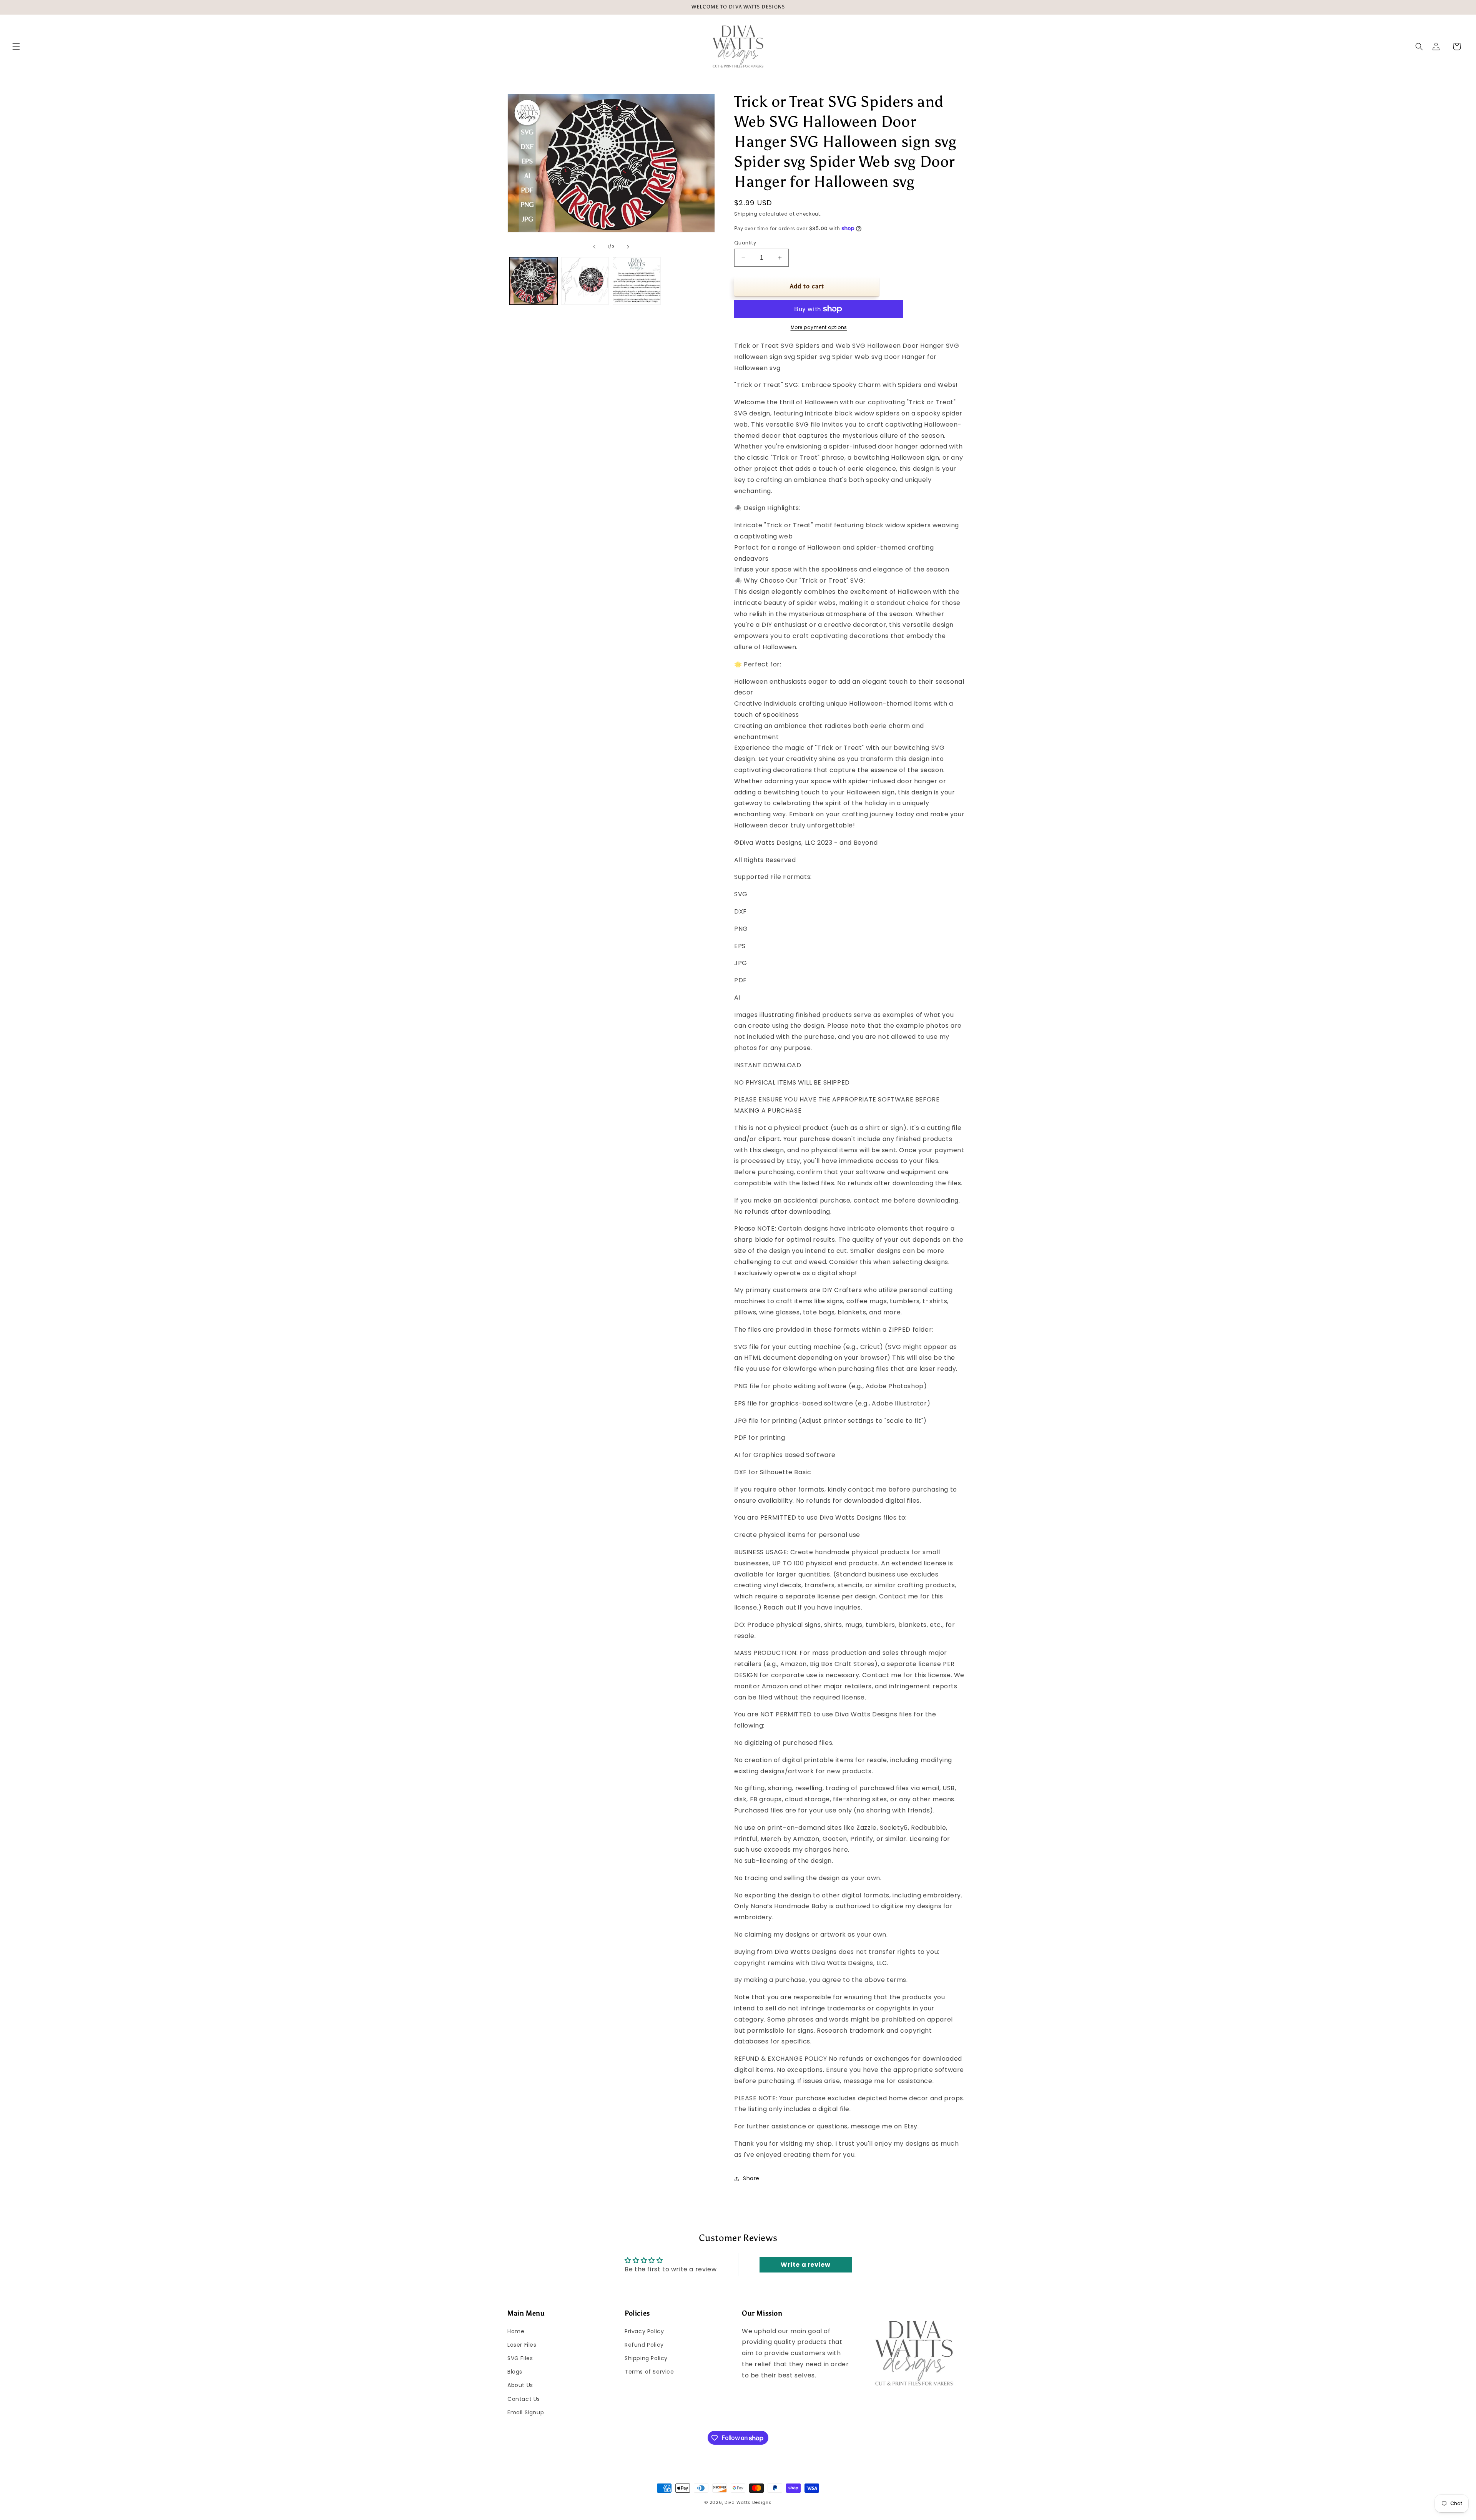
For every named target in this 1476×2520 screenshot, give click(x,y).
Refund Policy (644, 2345)
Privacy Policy (644, 2331)
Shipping (746, 214)
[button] (16, 47)
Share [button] (751, 2178)
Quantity (745, 243)
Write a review (805, 2265)
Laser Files (522, 2345)
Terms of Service (649, 2372)
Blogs (515, 2372)
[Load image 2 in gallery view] (585, 281)
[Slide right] (628, 247)
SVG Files (520, 2358)
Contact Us (524, 2399)
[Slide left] (594, 247)
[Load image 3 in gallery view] (637, 281)
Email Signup (526, 2412)
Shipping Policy (646, 2358)
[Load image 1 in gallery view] (533, 281)
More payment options (819, 327)
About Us (520, 2385)
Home (516, 2331)
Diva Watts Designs (748, 2502)
